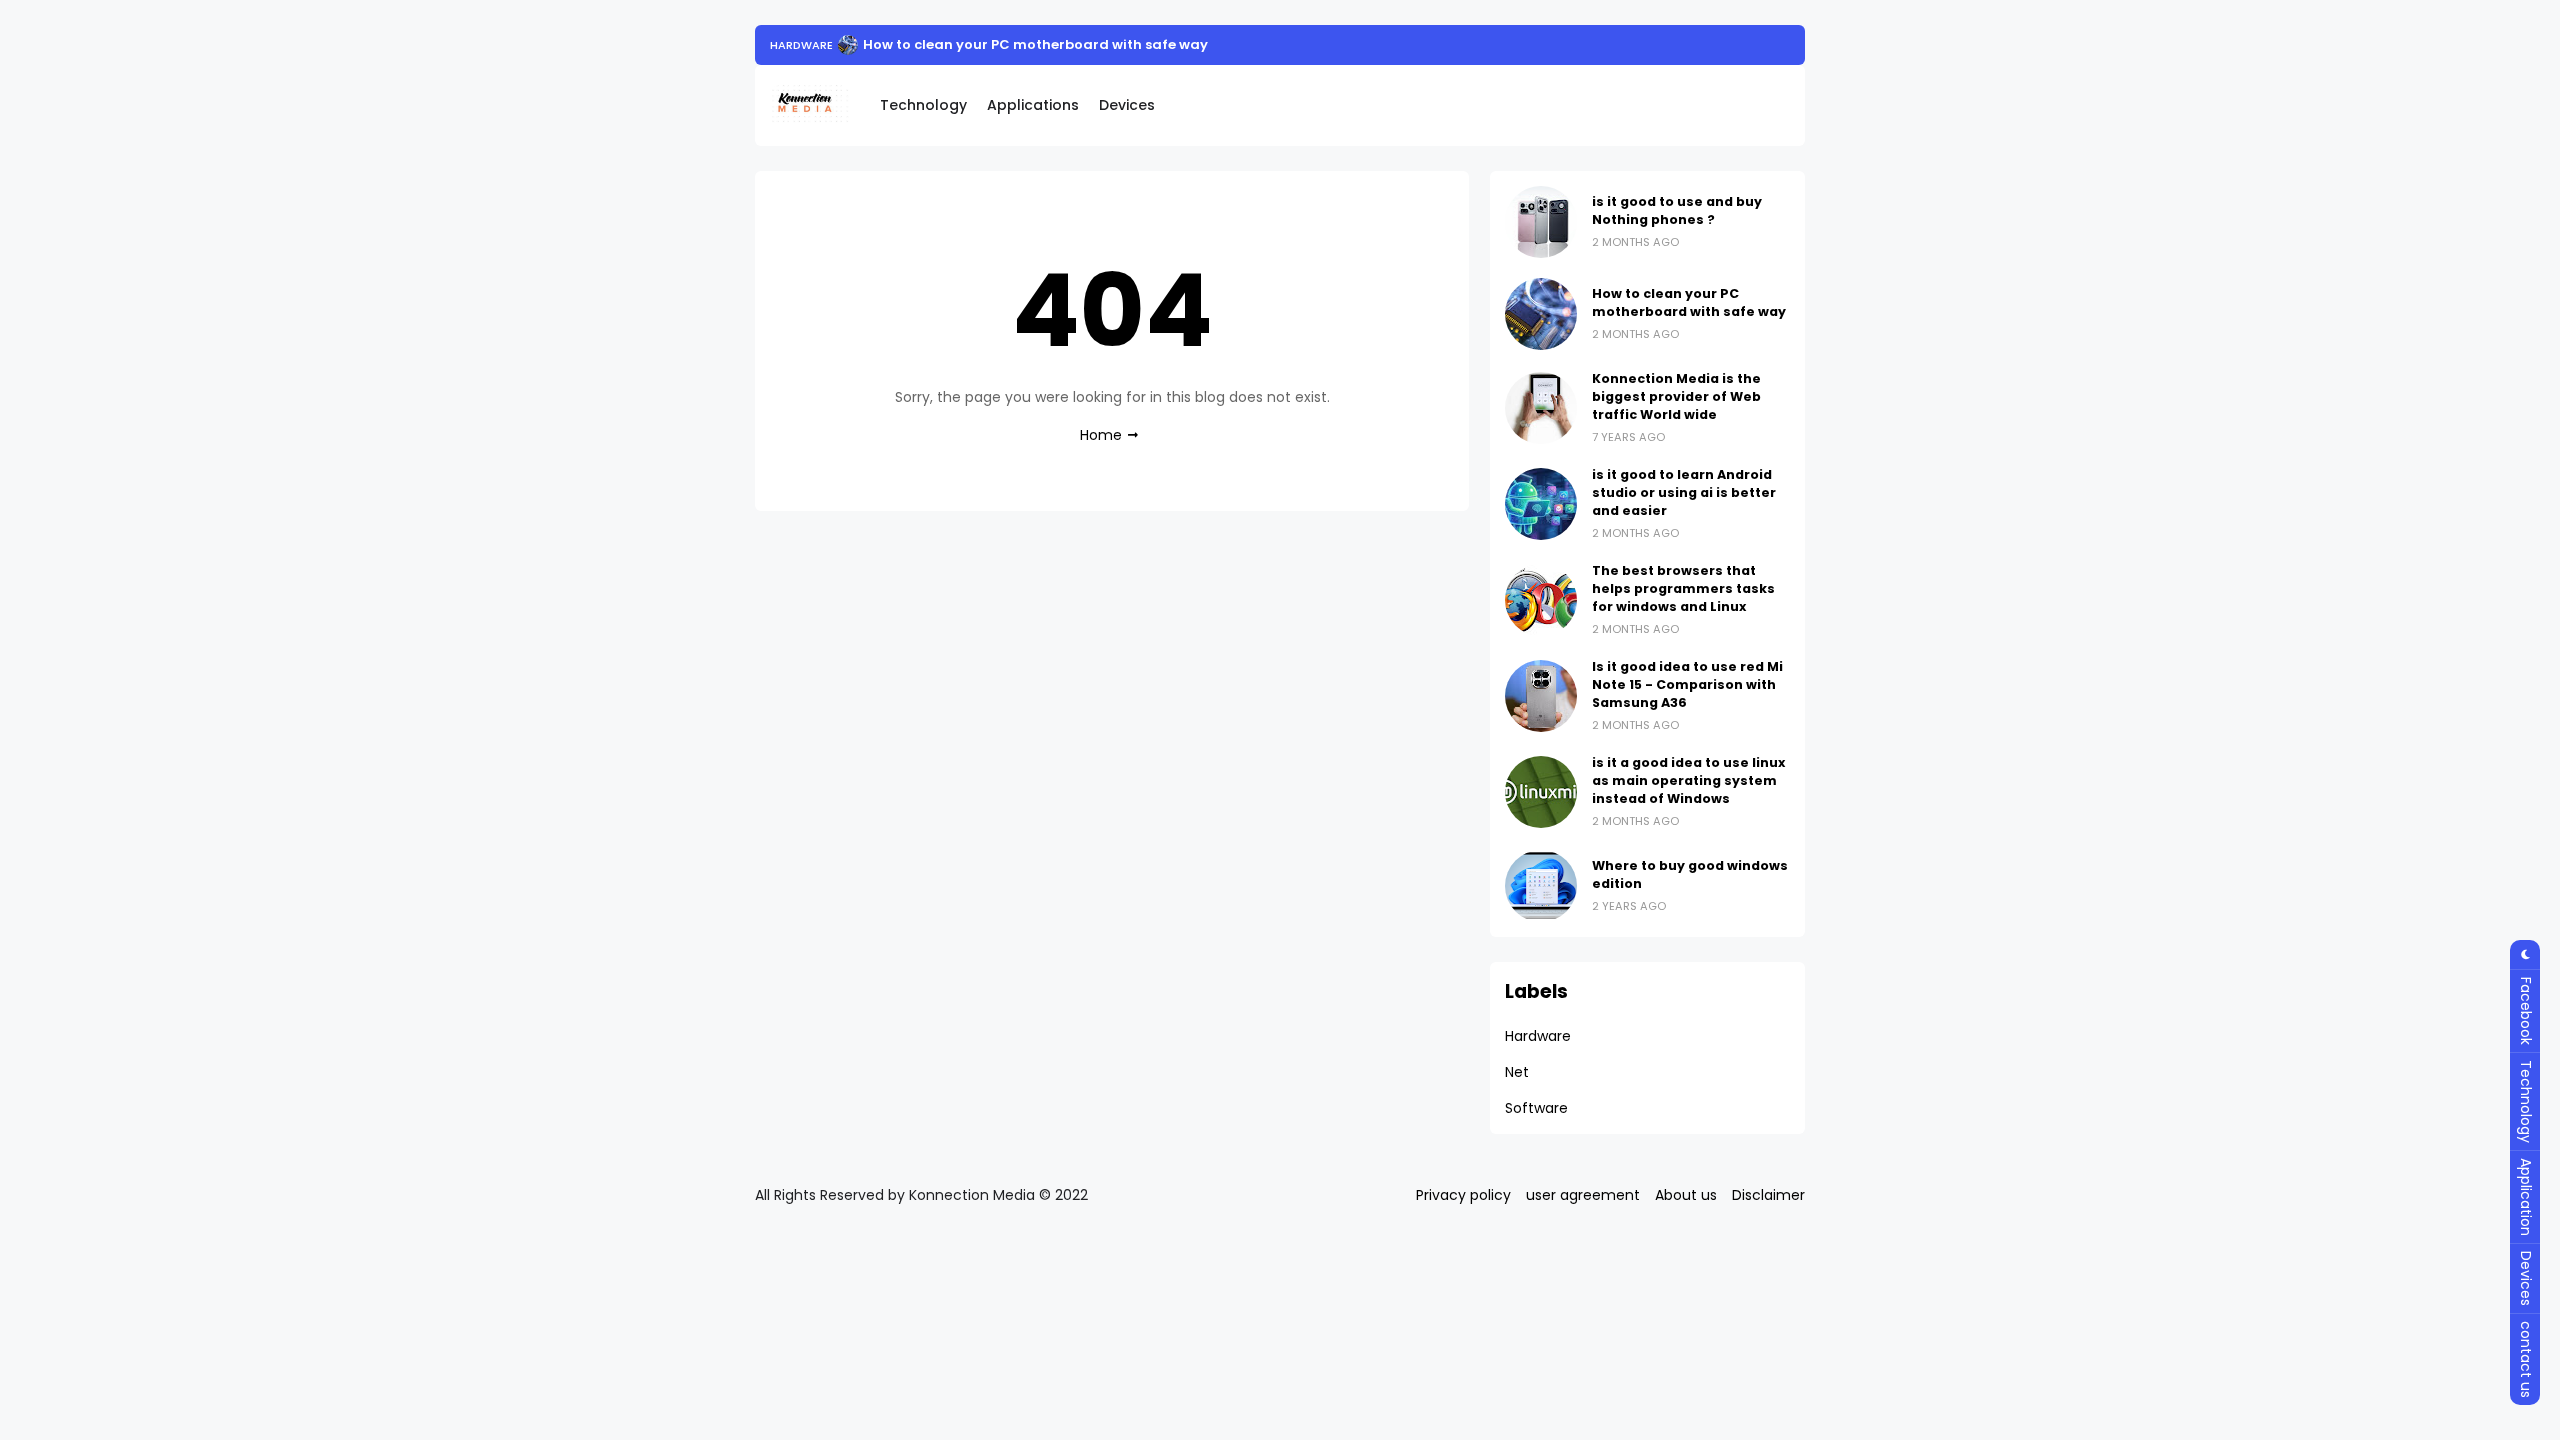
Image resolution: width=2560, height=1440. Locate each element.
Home (1101, 435)
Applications (1033, 105)
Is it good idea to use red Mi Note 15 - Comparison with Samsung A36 (1687, 684)
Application (2526, 1197)
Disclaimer (1768, 1195)
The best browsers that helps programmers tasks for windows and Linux (1683, 588)
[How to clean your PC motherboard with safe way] (848, 45)
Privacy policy (1463, 1195)
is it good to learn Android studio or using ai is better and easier (1684, 492)
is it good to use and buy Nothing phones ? (1677, 210)
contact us (2526, 1359)
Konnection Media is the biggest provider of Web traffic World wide (1676, 396)
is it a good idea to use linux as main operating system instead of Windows (1688, 780)
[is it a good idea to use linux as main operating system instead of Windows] (1541, 792)
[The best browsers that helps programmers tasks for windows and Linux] (1541, 600)
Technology (923, 105)
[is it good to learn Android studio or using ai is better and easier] (1541, 504)
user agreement (1583, 1195)
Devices (1127, 105)
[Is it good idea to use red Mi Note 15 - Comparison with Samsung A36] (1541, 696)
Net (1517, 1072)
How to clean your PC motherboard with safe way (1035, 44)
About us (1686, 1195)
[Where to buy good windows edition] (1541, 886)
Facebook (2526, 1011)
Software (1536, 1108)
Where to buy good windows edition (1690, 874)
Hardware (801, 45)
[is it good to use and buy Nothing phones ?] (1541, 222)
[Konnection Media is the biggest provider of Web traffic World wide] (1541, 408)
